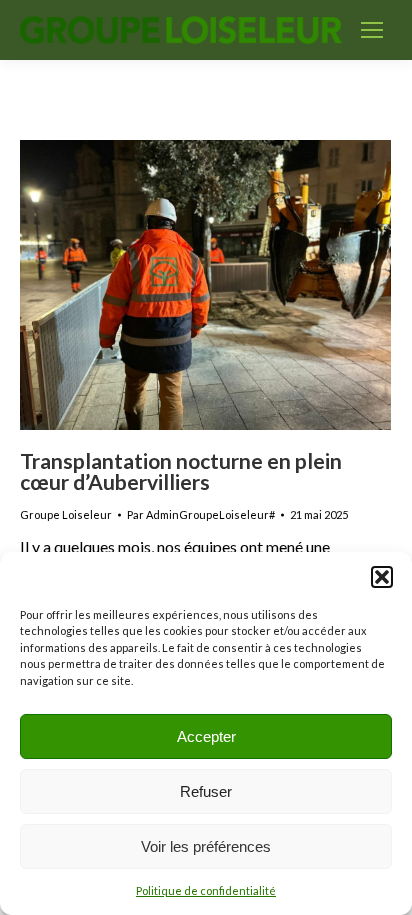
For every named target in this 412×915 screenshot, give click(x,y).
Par (201, 514)
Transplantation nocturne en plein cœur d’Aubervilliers (181, 471)
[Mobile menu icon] (372, 30)
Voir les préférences (206, 846)
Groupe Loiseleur (66, 514)
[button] (382, 577)
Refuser (206, 791)
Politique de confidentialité (206, 890)
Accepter (206, 736)
